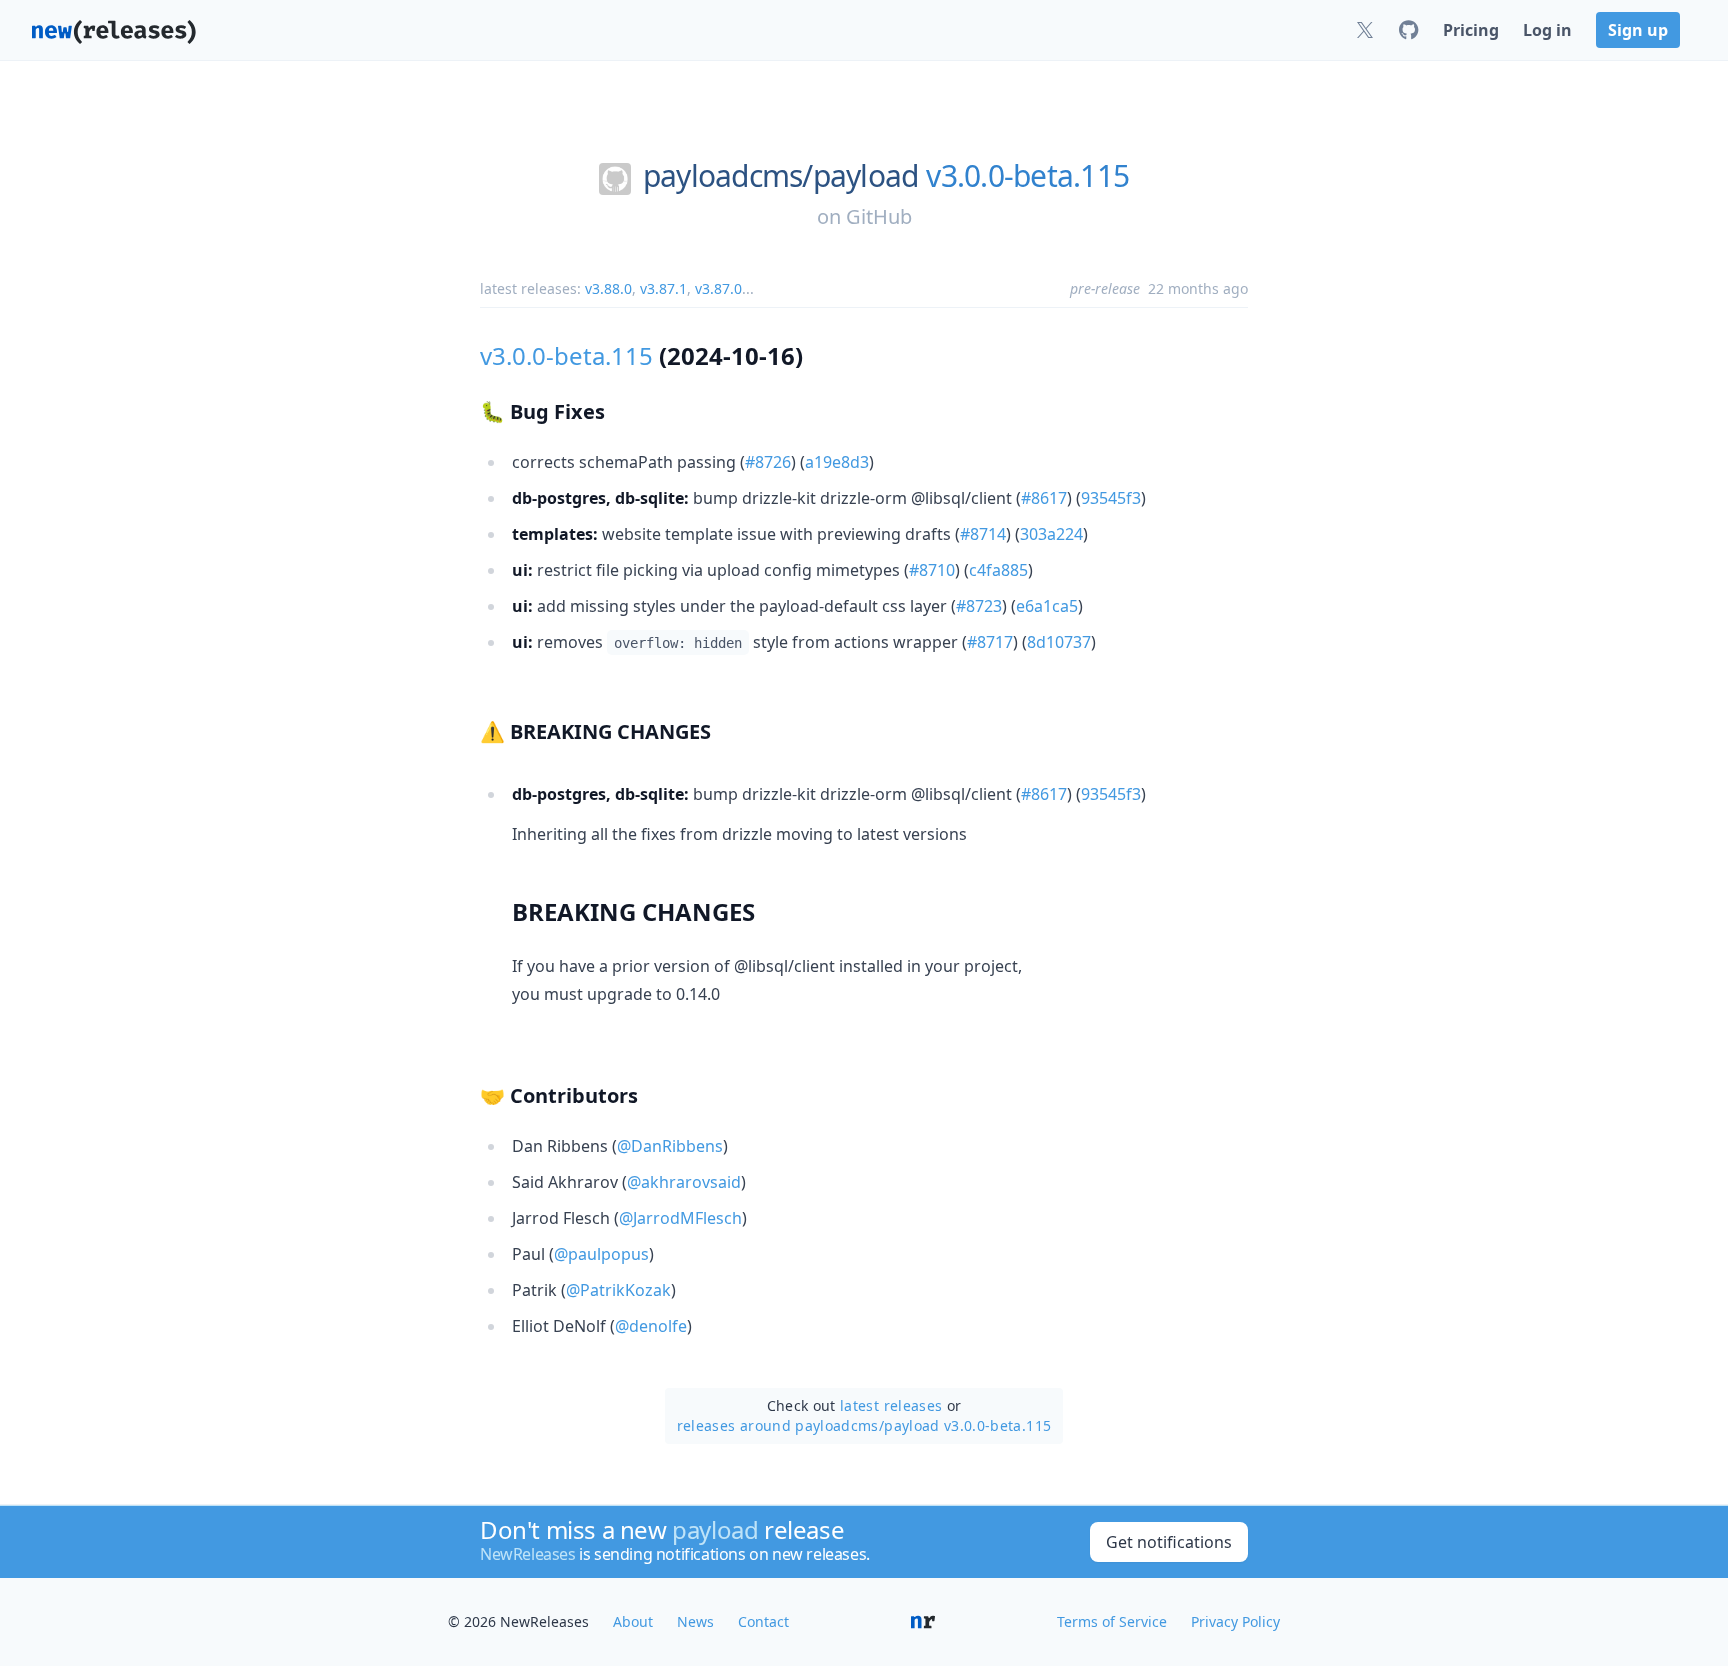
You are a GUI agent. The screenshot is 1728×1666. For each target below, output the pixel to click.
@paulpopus (601, 1254)
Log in (1547, 30)
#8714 (983, 534)
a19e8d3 (837, 462)
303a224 (1051, 534)
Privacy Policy (1235, 1621)
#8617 (1044, 498)
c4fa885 (998, 570)
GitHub (879, 216)
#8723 (979, 606)
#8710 (932, 570)
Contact (763, 1621)
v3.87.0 (718, 288)
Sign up (1638, 30)
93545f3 (1111, 498)
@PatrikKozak (618, 1290)
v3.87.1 (663, 288)
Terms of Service (1112, 1621)
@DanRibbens (670, 1146)
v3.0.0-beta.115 (1027, 176)
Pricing (1471, 30)
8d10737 (1059, 642)
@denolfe (651, 1326)
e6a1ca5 (1047, 606)
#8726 (768, 462)
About (633, 1621)
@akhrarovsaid (684, 1182)
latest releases (891, 1405)
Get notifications (1169, 1542)
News (695, 1621)
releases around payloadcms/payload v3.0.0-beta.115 (864, 1425)
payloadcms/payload (781, 176)
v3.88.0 (608, 288)
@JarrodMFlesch (680, 1218)
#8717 (990, 642)
